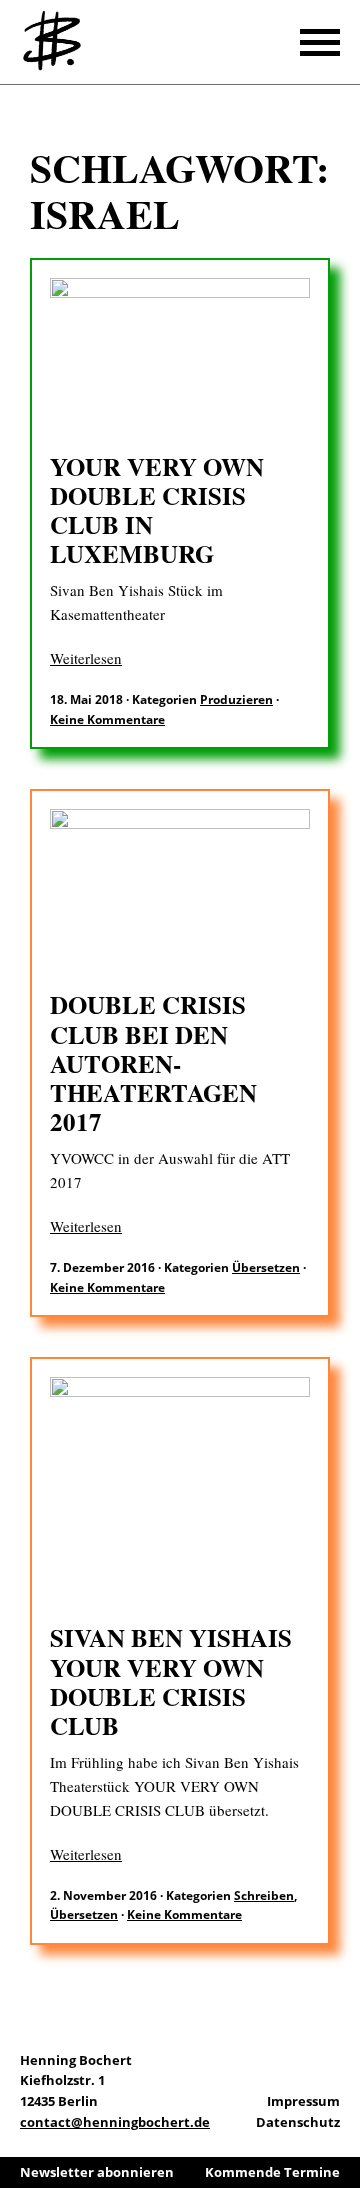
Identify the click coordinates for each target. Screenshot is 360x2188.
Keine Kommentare (107, 719)
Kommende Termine (272, 2172)
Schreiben (264, 1895)
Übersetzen (266, 1267)
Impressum (303, 2101)
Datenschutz (298, 2122)
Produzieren (236, 699)
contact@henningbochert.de (115, 2122)
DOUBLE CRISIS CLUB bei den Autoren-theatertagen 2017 (153, 1063)
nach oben (340, 2118)
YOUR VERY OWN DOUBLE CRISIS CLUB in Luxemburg (157, 510)
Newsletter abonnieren (97, 2172)
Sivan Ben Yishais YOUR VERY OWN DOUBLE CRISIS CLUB (171, 1681)
